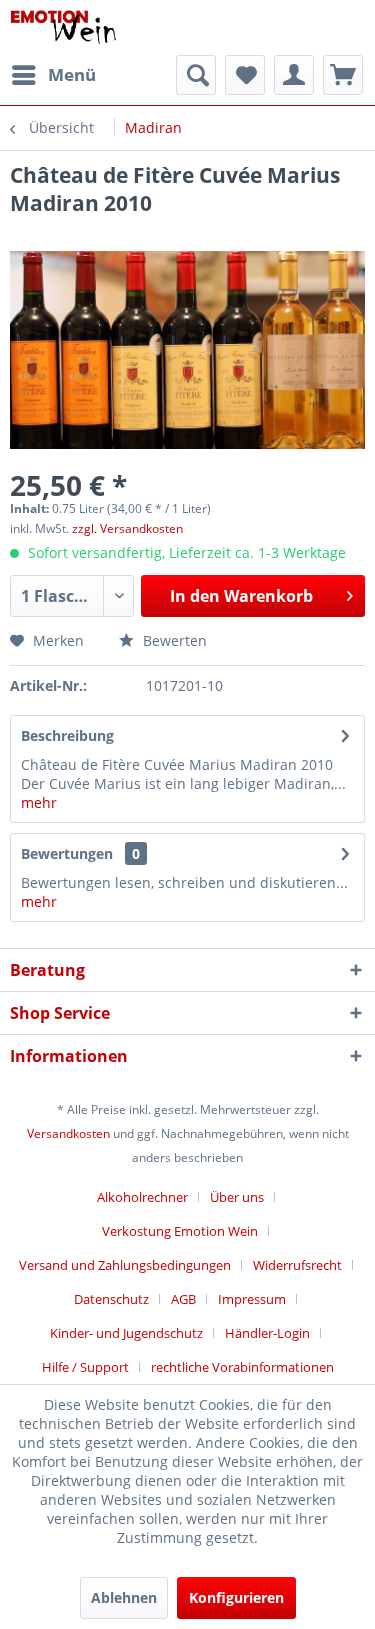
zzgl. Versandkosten (127, 528)
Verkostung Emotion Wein (180, 1231)
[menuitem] (53, 75)
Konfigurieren (236, 1597)
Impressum (252, 1299)
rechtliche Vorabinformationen (242, 1367)
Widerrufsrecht (297, 1265)
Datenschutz (111, 1299)
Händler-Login (267, 1333)
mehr (39, 802)
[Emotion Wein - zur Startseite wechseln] (63, 27)
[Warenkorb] (343, 75)
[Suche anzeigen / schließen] (196, 75)
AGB (183, 1299)
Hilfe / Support (85, 1367)
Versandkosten (68, 1133)
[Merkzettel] (245, 75)
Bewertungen (67, 853)
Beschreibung (67, 735)
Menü (72, 74)
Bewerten (173, 640)
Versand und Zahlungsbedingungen (125, 1265)
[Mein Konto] (294, 75)
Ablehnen (124, 1597)
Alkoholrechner (142, 1197)
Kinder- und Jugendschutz (126, 1333)
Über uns (237, 1197)
